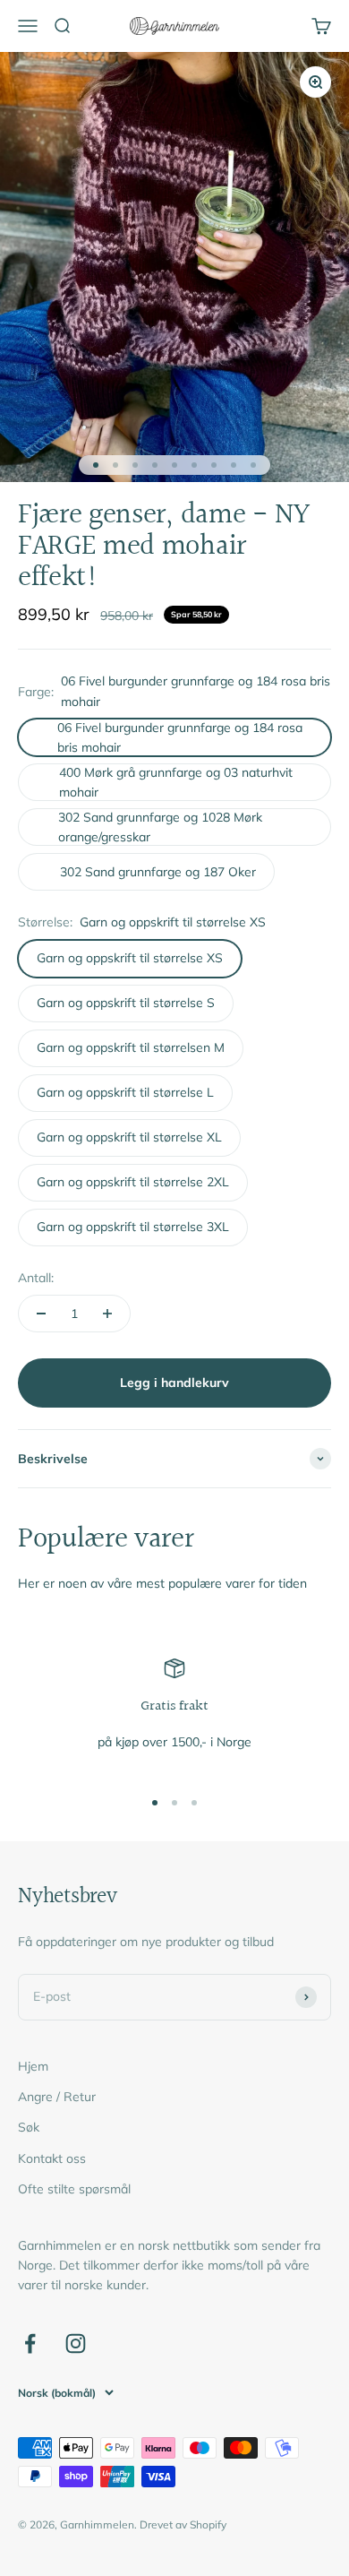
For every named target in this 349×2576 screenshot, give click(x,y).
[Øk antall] (107, 1314)
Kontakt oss (52, 2158)
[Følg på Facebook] (30, 2343)
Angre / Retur (57, 2097)
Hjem (33, 2066)
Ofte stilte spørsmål (74, 2189)
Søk (29, 2127)
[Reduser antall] (41, 1314)
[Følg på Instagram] (76, 2343)
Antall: (36, 1278)
